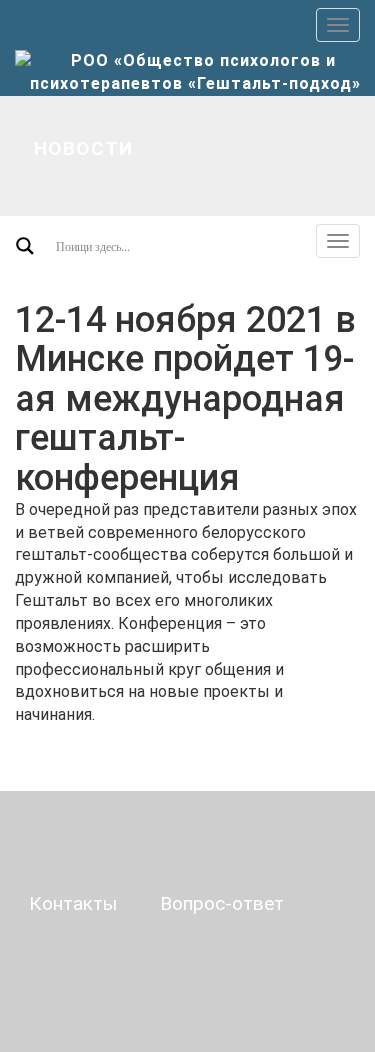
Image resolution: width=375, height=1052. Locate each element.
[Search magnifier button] (25, 246)
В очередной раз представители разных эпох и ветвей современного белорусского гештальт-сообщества (186, 532)
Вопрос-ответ (222, 903)
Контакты (73, 903)
